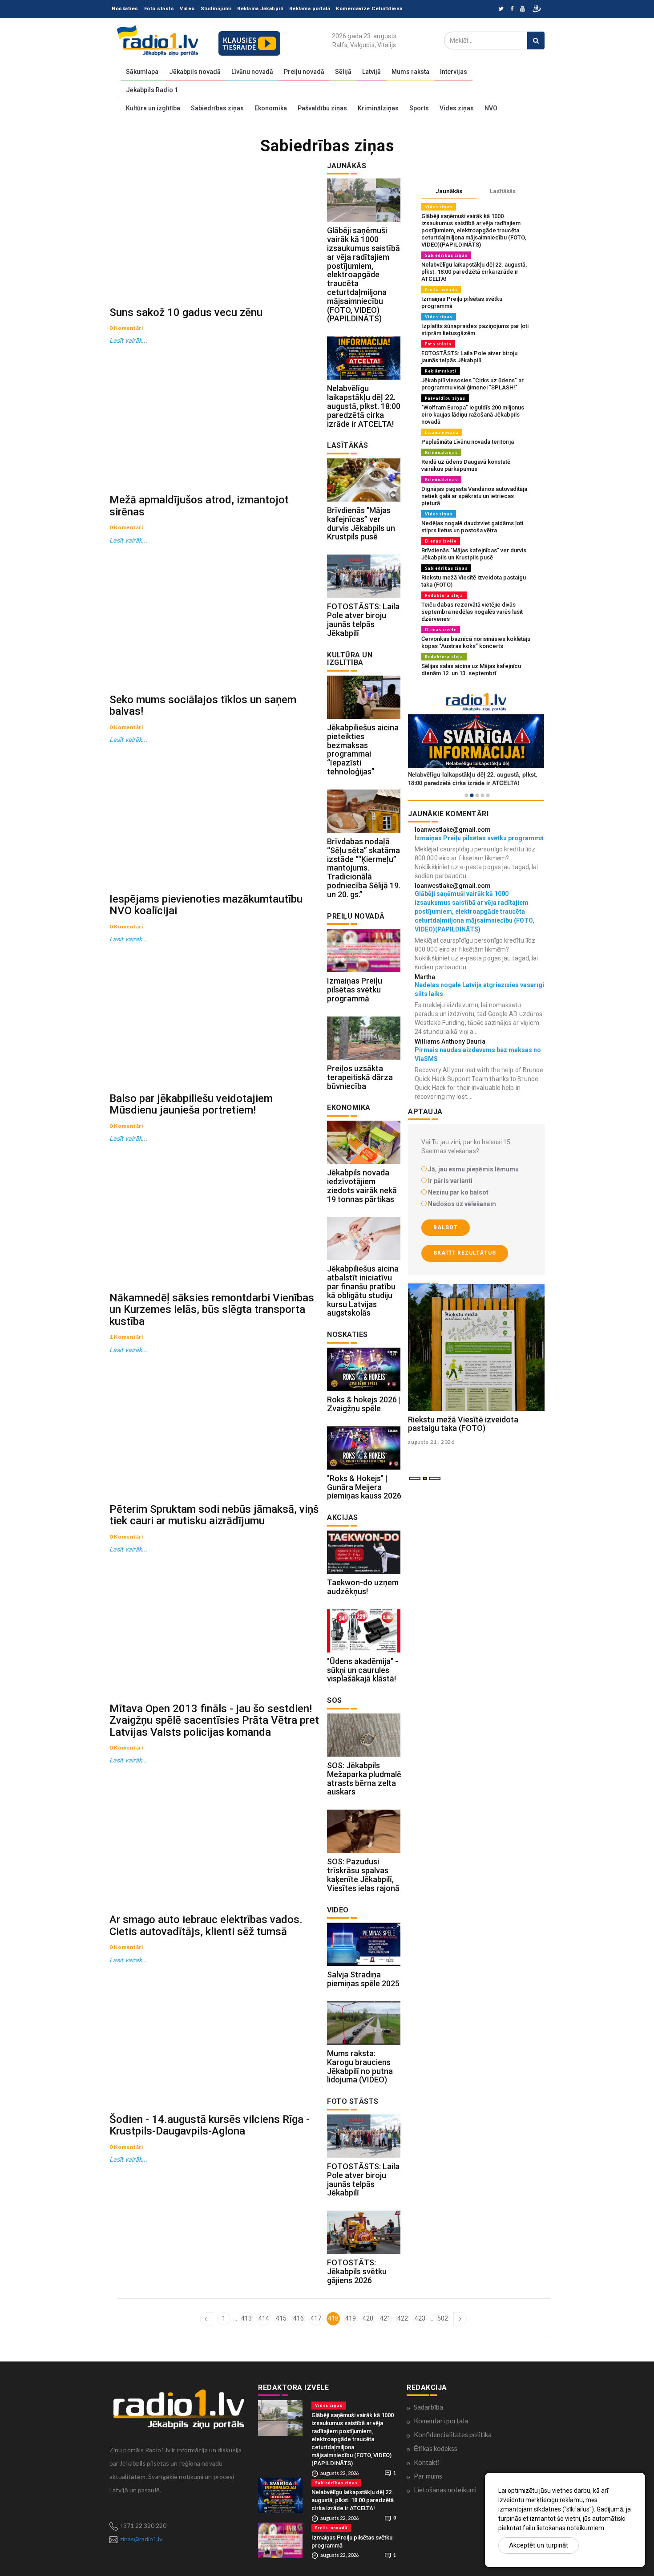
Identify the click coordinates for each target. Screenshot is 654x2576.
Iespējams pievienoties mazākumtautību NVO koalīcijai (206, 905)
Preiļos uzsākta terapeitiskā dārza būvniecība (360, 1077)
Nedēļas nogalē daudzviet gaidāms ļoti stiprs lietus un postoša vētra (472, 527)
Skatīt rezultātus (465, 1253)
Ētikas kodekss (436, 2448)
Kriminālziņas (378, 108)
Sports (419, 108)
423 (420, 2318)
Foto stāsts (159, 9)
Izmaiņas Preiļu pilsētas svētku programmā (355, 990)
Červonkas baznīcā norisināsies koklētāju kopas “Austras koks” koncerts (476, 642)
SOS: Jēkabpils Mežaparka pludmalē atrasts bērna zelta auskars (364, 1778)
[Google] (523, 9)
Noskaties (125, 9)
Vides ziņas (457, 108)
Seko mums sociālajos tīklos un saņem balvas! (203, 705)
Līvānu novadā (252, 72)
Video (187, 9)
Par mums (428, 2476)
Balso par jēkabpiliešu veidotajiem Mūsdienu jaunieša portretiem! (191, 1104)
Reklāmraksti (441, 371)
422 (403, 2318)
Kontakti (427, 2462)
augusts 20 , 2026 (431, 1442)
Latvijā (371, 72)
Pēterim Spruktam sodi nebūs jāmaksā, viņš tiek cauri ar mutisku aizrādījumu (214, 1515)
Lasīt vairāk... (129, 340)
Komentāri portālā (441, 2421)
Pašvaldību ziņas (322, 108)
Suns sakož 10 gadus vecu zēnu (186, 312)
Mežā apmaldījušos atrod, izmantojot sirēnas (199, 506)
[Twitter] (501, 9)
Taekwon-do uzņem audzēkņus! (363, 1587)
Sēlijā (343, 72)
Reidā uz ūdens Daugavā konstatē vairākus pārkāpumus (466, 465)
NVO (491, 108)
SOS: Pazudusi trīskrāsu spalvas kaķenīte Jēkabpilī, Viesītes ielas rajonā (363, 1875)
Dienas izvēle (441, 541)
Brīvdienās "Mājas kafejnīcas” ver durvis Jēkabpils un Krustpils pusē (361, 523)
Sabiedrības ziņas (217, 108)
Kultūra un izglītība (153, 108)
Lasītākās (503, 191)
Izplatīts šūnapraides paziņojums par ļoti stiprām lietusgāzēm (475, 330)
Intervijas (454, 72)
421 (385, 2318)
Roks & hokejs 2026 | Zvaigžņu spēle (364, 1404)
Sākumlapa (142, 72)
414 (264, 2318)
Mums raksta (410, 72)
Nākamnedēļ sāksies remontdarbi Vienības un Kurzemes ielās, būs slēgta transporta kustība (212, 1310)
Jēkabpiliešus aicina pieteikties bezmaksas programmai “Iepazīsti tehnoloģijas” (363, 749)
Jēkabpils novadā (195, 72)
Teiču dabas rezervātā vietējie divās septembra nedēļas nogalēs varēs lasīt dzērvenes (472, 612)
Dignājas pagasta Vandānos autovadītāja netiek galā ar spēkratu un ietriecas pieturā (474, 496)
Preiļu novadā (304, 72)
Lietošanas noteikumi (445, 2490)
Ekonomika (271, 108)
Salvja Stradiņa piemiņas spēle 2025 (363, 1979)
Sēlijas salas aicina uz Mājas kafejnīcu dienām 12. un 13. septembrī (471, 670)
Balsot (446, 1227)
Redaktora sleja (444, 595)
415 (281, 2318)
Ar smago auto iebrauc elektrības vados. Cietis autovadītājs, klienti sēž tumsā (206, 1925)
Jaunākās (449, 191)
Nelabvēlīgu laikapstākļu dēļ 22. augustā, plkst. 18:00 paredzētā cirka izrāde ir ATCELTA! (364, 406)
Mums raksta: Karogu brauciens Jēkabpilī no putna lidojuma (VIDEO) (360, 2066)
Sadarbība (428, 2407)
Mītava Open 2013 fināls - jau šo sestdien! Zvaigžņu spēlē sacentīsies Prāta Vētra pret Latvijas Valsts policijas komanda (214, 1720)
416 (299, 2318)
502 (443, 2318)
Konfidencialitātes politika (453, 2434)
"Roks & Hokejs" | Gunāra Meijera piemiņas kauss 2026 (364, 1487)
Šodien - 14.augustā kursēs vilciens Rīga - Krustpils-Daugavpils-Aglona (210, 2125)
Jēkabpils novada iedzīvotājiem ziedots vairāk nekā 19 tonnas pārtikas (362, 1186)
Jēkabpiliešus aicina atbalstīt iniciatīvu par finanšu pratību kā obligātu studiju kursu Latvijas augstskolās (363, 1291)
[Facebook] (512, 9)
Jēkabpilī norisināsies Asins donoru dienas (471, 1424)
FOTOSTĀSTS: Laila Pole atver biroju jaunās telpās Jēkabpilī (363, 620)
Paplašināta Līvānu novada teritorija (468, 442)
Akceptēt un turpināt (539, 2545)
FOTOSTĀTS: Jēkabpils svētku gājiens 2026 (357, 2271)
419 (351, 2318)
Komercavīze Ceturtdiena (369, 9)
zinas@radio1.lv (141, 2539)
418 (333, 2318)
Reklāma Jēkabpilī (260, 9)
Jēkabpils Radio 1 (152, 90)
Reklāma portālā (310, 9)
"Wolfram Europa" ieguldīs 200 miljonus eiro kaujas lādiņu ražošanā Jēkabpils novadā (473, 415)
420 (368, 2318)
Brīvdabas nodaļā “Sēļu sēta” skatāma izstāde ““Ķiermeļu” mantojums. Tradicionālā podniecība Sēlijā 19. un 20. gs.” (364, 868)
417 (316, 2318)
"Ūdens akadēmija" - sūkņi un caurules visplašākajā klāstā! (363, 1670)
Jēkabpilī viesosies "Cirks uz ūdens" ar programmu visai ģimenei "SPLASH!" (472, 384)
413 (246, 2318)
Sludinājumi (216, 9)
